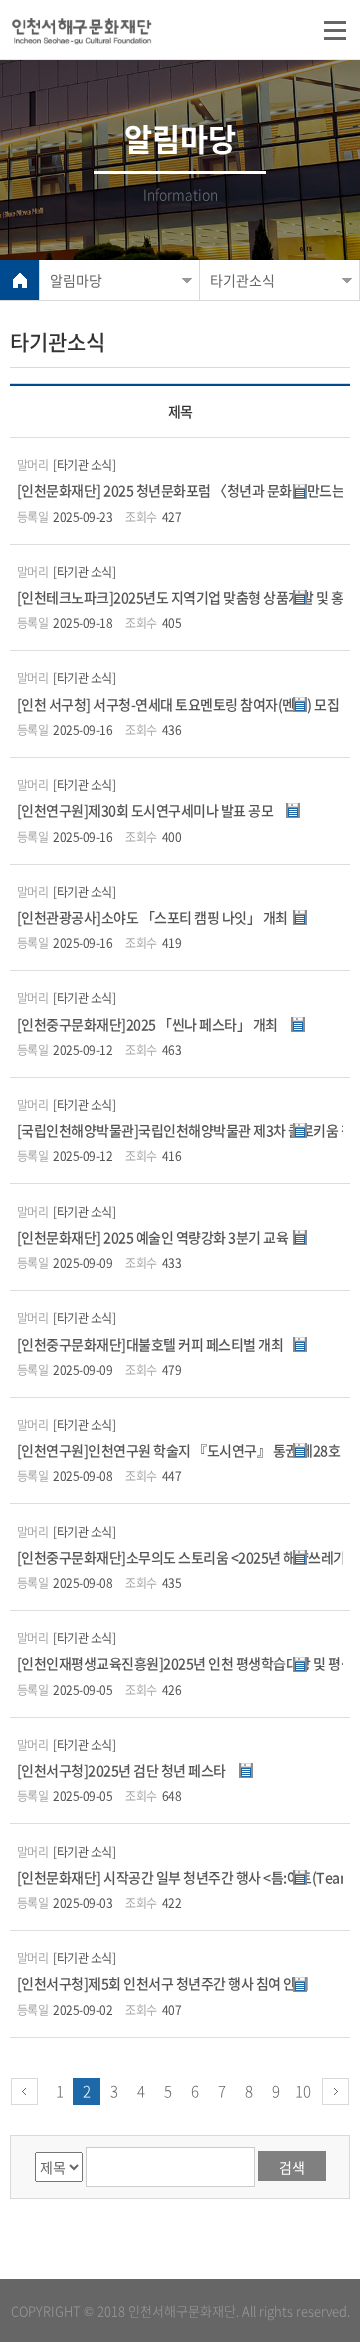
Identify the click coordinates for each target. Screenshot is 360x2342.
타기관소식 (242, 280)
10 (303, 2091)
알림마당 (76, 280)
